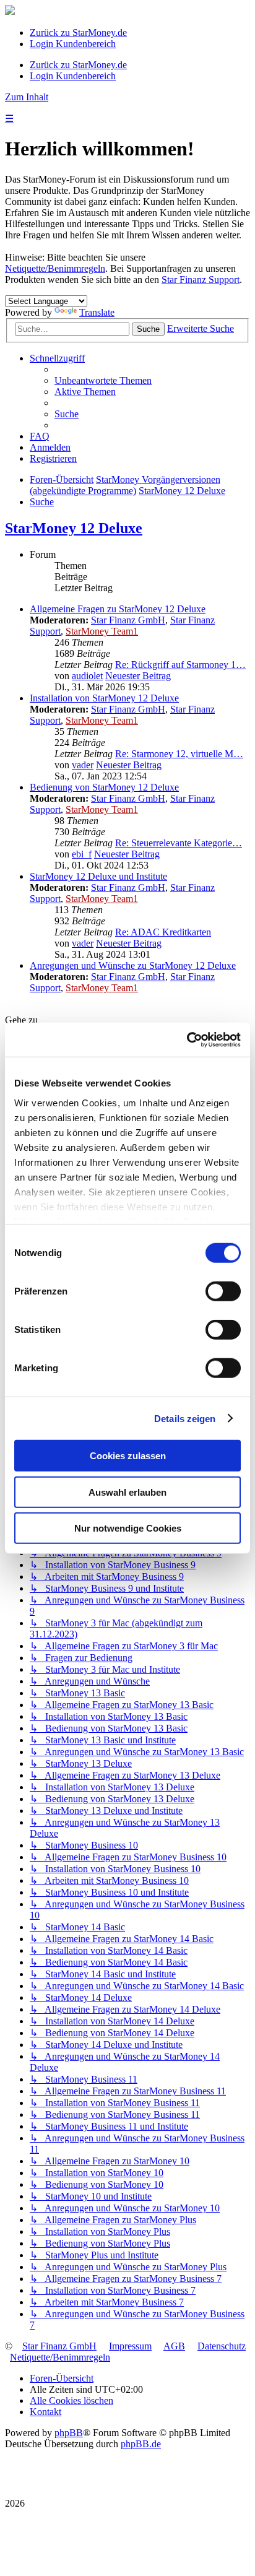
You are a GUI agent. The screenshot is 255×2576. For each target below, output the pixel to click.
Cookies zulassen (128, 1456)
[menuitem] (103, 380)
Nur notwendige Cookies (128, 1528)
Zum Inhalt (27, 97)
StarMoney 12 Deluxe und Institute (98, 876)
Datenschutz (222, 2346)
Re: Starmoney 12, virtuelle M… (179, 754)
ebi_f (82, 854)
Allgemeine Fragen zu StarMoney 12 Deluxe (118, 609)
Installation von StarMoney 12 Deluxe (104, 698)
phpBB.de (141, 2444)
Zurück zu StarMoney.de (78, 33)
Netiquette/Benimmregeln (55, 268)
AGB (174, 2346)
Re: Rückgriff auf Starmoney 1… (180, 665)
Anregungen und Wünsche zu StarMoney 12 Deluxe (133, 965)
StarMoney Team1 (102, 631)
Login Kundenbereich (73, 44)
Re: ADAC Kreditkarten (163, 932)
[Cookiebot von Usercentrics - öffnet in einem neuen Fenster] (187, 1039)
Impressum (130, 2346)
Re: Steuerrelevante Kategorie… (179, 843)
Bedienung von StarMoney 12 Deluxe (104, 787)
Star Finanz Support (201, 280)
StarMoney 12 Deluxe (74, 528)
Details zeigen (185, 1418)
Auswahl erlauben (127, 1492)
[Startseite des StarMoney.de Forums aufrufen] (10, 11)
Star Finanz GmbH (128, 620)
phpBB (69, 2433)
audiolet (87, 676)
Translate (97, 312)
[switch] (223, 1291)
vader (83, 765)
